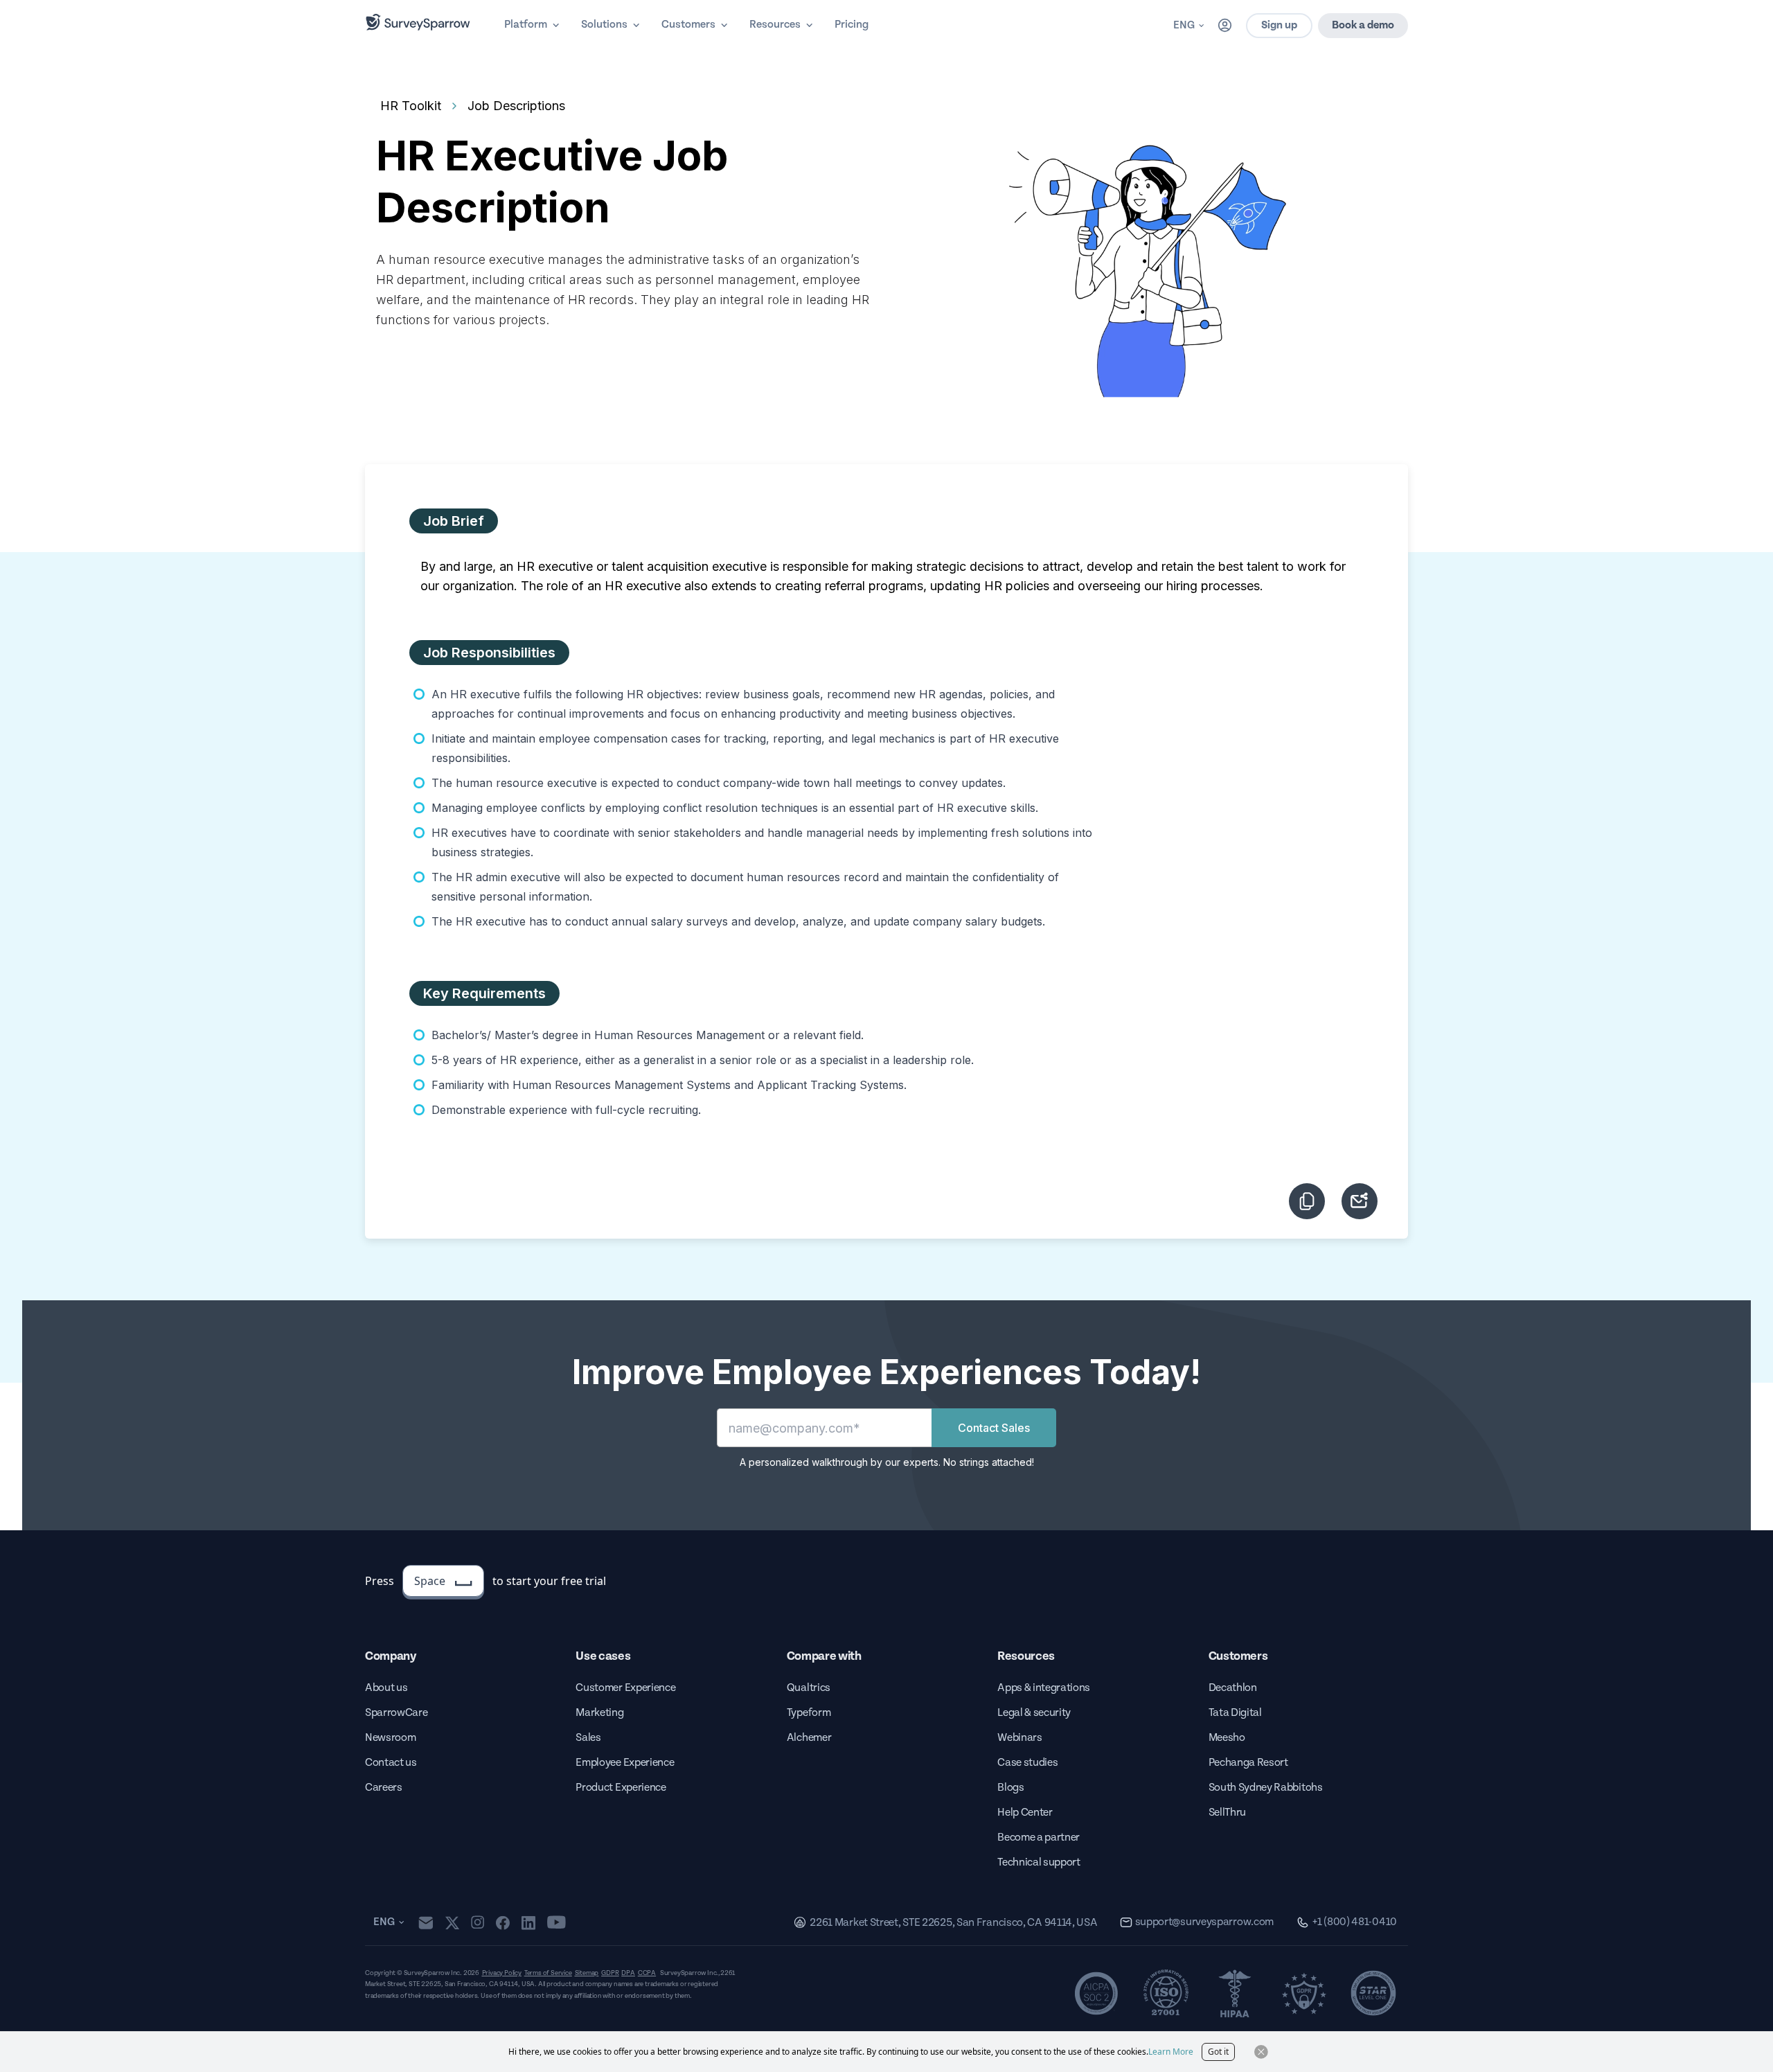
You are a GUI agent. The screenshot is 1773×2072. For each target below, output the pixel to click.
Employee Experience (625, 1763)
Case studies (1027, 1763)
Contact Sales (994, 1428)
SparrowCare (396, 1713)
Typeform (809, 1713)
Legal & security (1034, 1713)
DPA (628, 1973)
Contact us (391, 1763)
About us (386, 1688)
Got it (1218, 2052)
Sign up (1279, 25)
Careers (384, 1788)
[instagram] (478, 1922)
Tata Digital (1235, 1713)
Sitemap (587, 1973)
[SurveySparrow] (418, 22)
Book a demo (1363, 25)
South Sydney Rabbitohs (1266, 1788)
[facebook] (502, 1922)
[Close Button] (1261, 2052)
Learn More (1171, 2052)
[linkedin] (528, 1922)
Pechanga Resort (1248, 1763)
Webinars (1019, 1738)
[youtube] (556, 1922)
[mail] (426, 1923)
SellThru (1227, 1813)
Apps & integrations (1044, 1688)
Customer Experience (625, 1688)
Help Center (1025, 1813)
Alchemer (809, 1738)
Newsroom (390, 1738)
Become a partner (1039, 1838)
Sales (588, 1738)
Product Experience (621, 1788)
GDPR (610, 1973)
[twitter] (452, 1923)
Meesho (1227, 1738)
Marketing (599, 1713)
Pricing (852, 25)
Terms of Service (548, 1973)
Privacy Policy (502, 1973)
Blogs (1010, 1788)
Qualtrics (809, 1688)
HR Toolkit (411, 106)
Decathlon (1233, 1688)
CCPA (647, 1973)
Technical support (1039, 1862)
